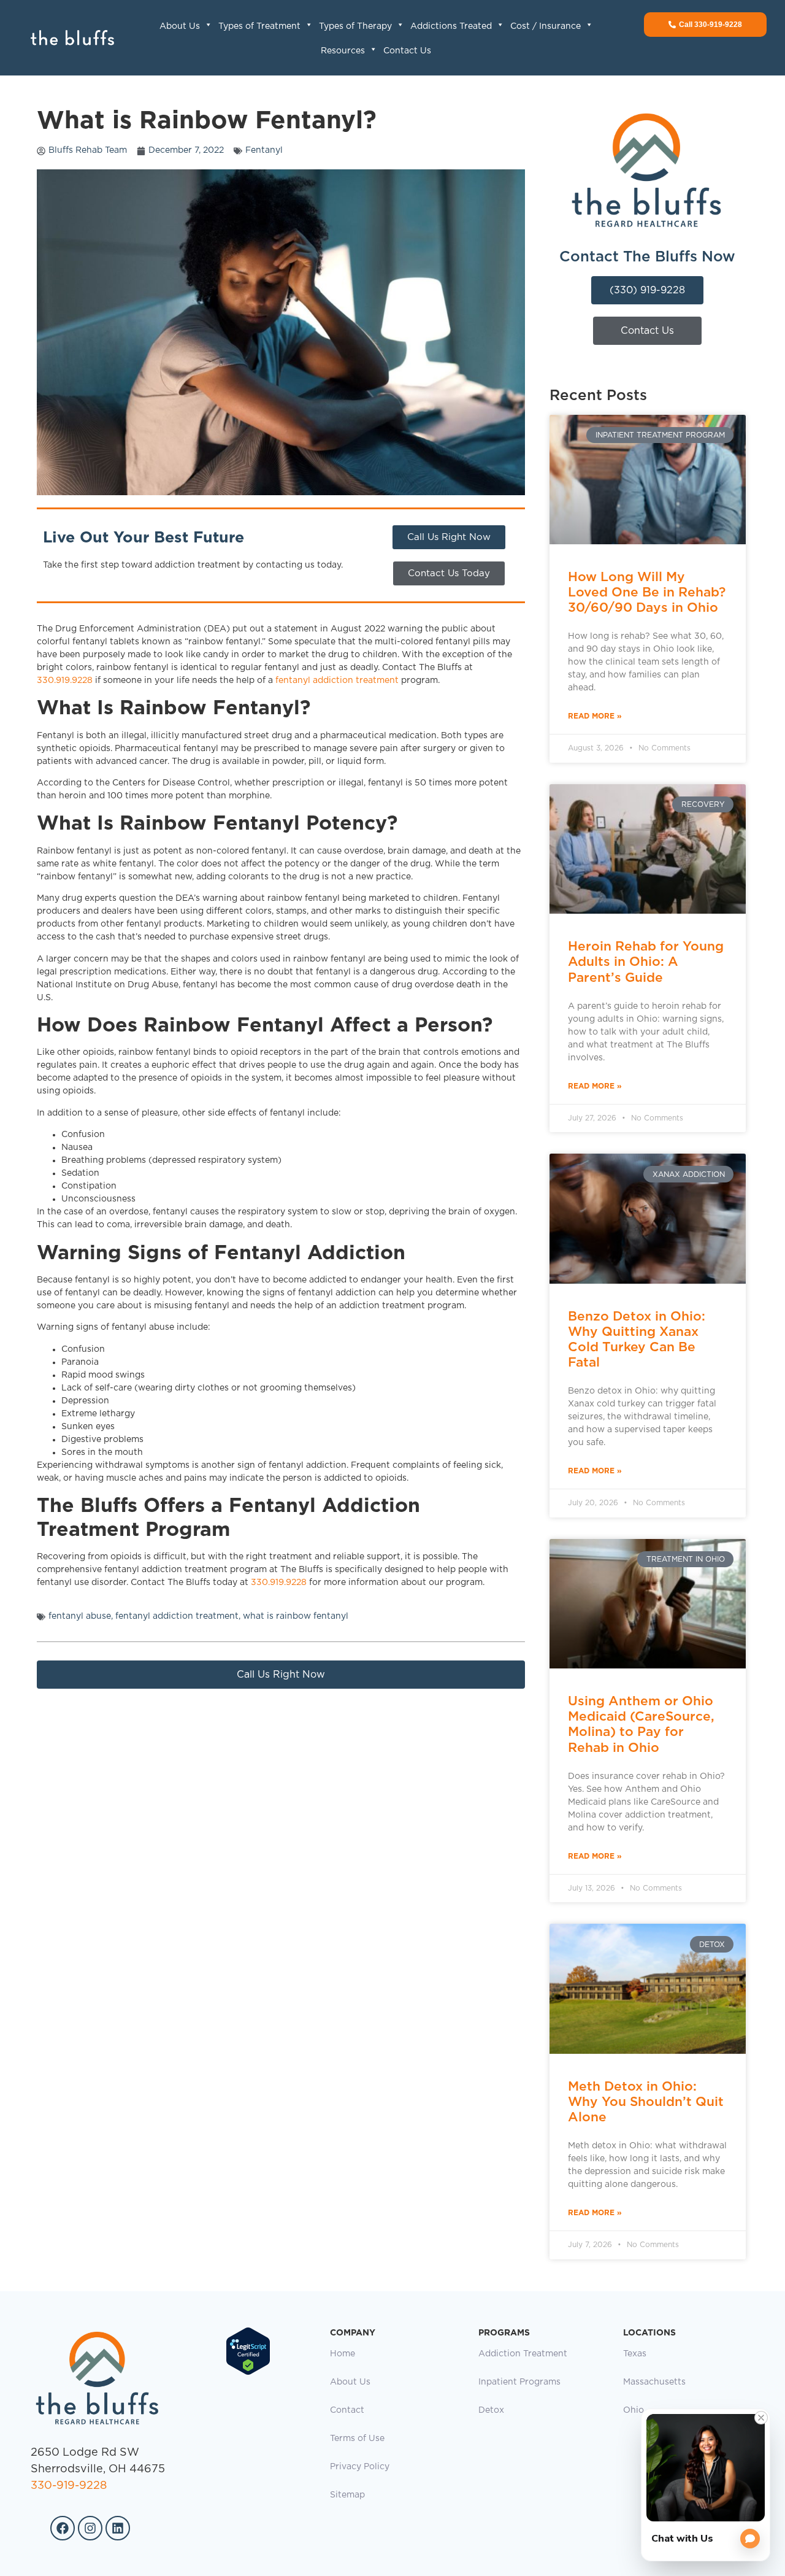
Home (343, 2354)
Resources (343, 51)
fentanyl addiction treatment (337, 681)
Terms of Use (357, 2439)
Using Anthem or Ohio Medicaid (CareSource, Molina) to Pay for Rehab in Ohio (641, 1724)
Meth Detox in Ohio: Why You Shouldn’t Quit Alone (646, 2101)
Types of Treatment (259, 26)
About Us (180, 26)
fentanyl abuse (80, 1616)
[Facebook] (63, 2528)
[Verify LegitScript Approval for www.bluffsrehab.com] (248, 2373)
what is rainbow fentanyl (296, 1616)
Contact (347, 2410)
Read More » (595, 716)
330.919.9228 (65, 681)
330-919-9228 (69, 2486)
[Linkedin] (118, 2528)
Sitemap (347, 2495)
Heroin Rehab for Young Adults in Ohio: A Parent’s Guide (646, 961)
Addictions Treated (451, 26)
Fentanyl (264, 150)
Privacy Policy (360, 2467)
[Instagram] (90, 2528)
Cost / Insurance (546, 26)
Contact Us (407, 51)
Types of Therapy (355, 26)
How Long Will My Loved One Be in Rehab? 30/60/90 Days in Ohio (647, 592)
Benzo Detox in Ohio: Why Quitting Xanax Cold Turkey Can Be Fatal (637, 1339)
